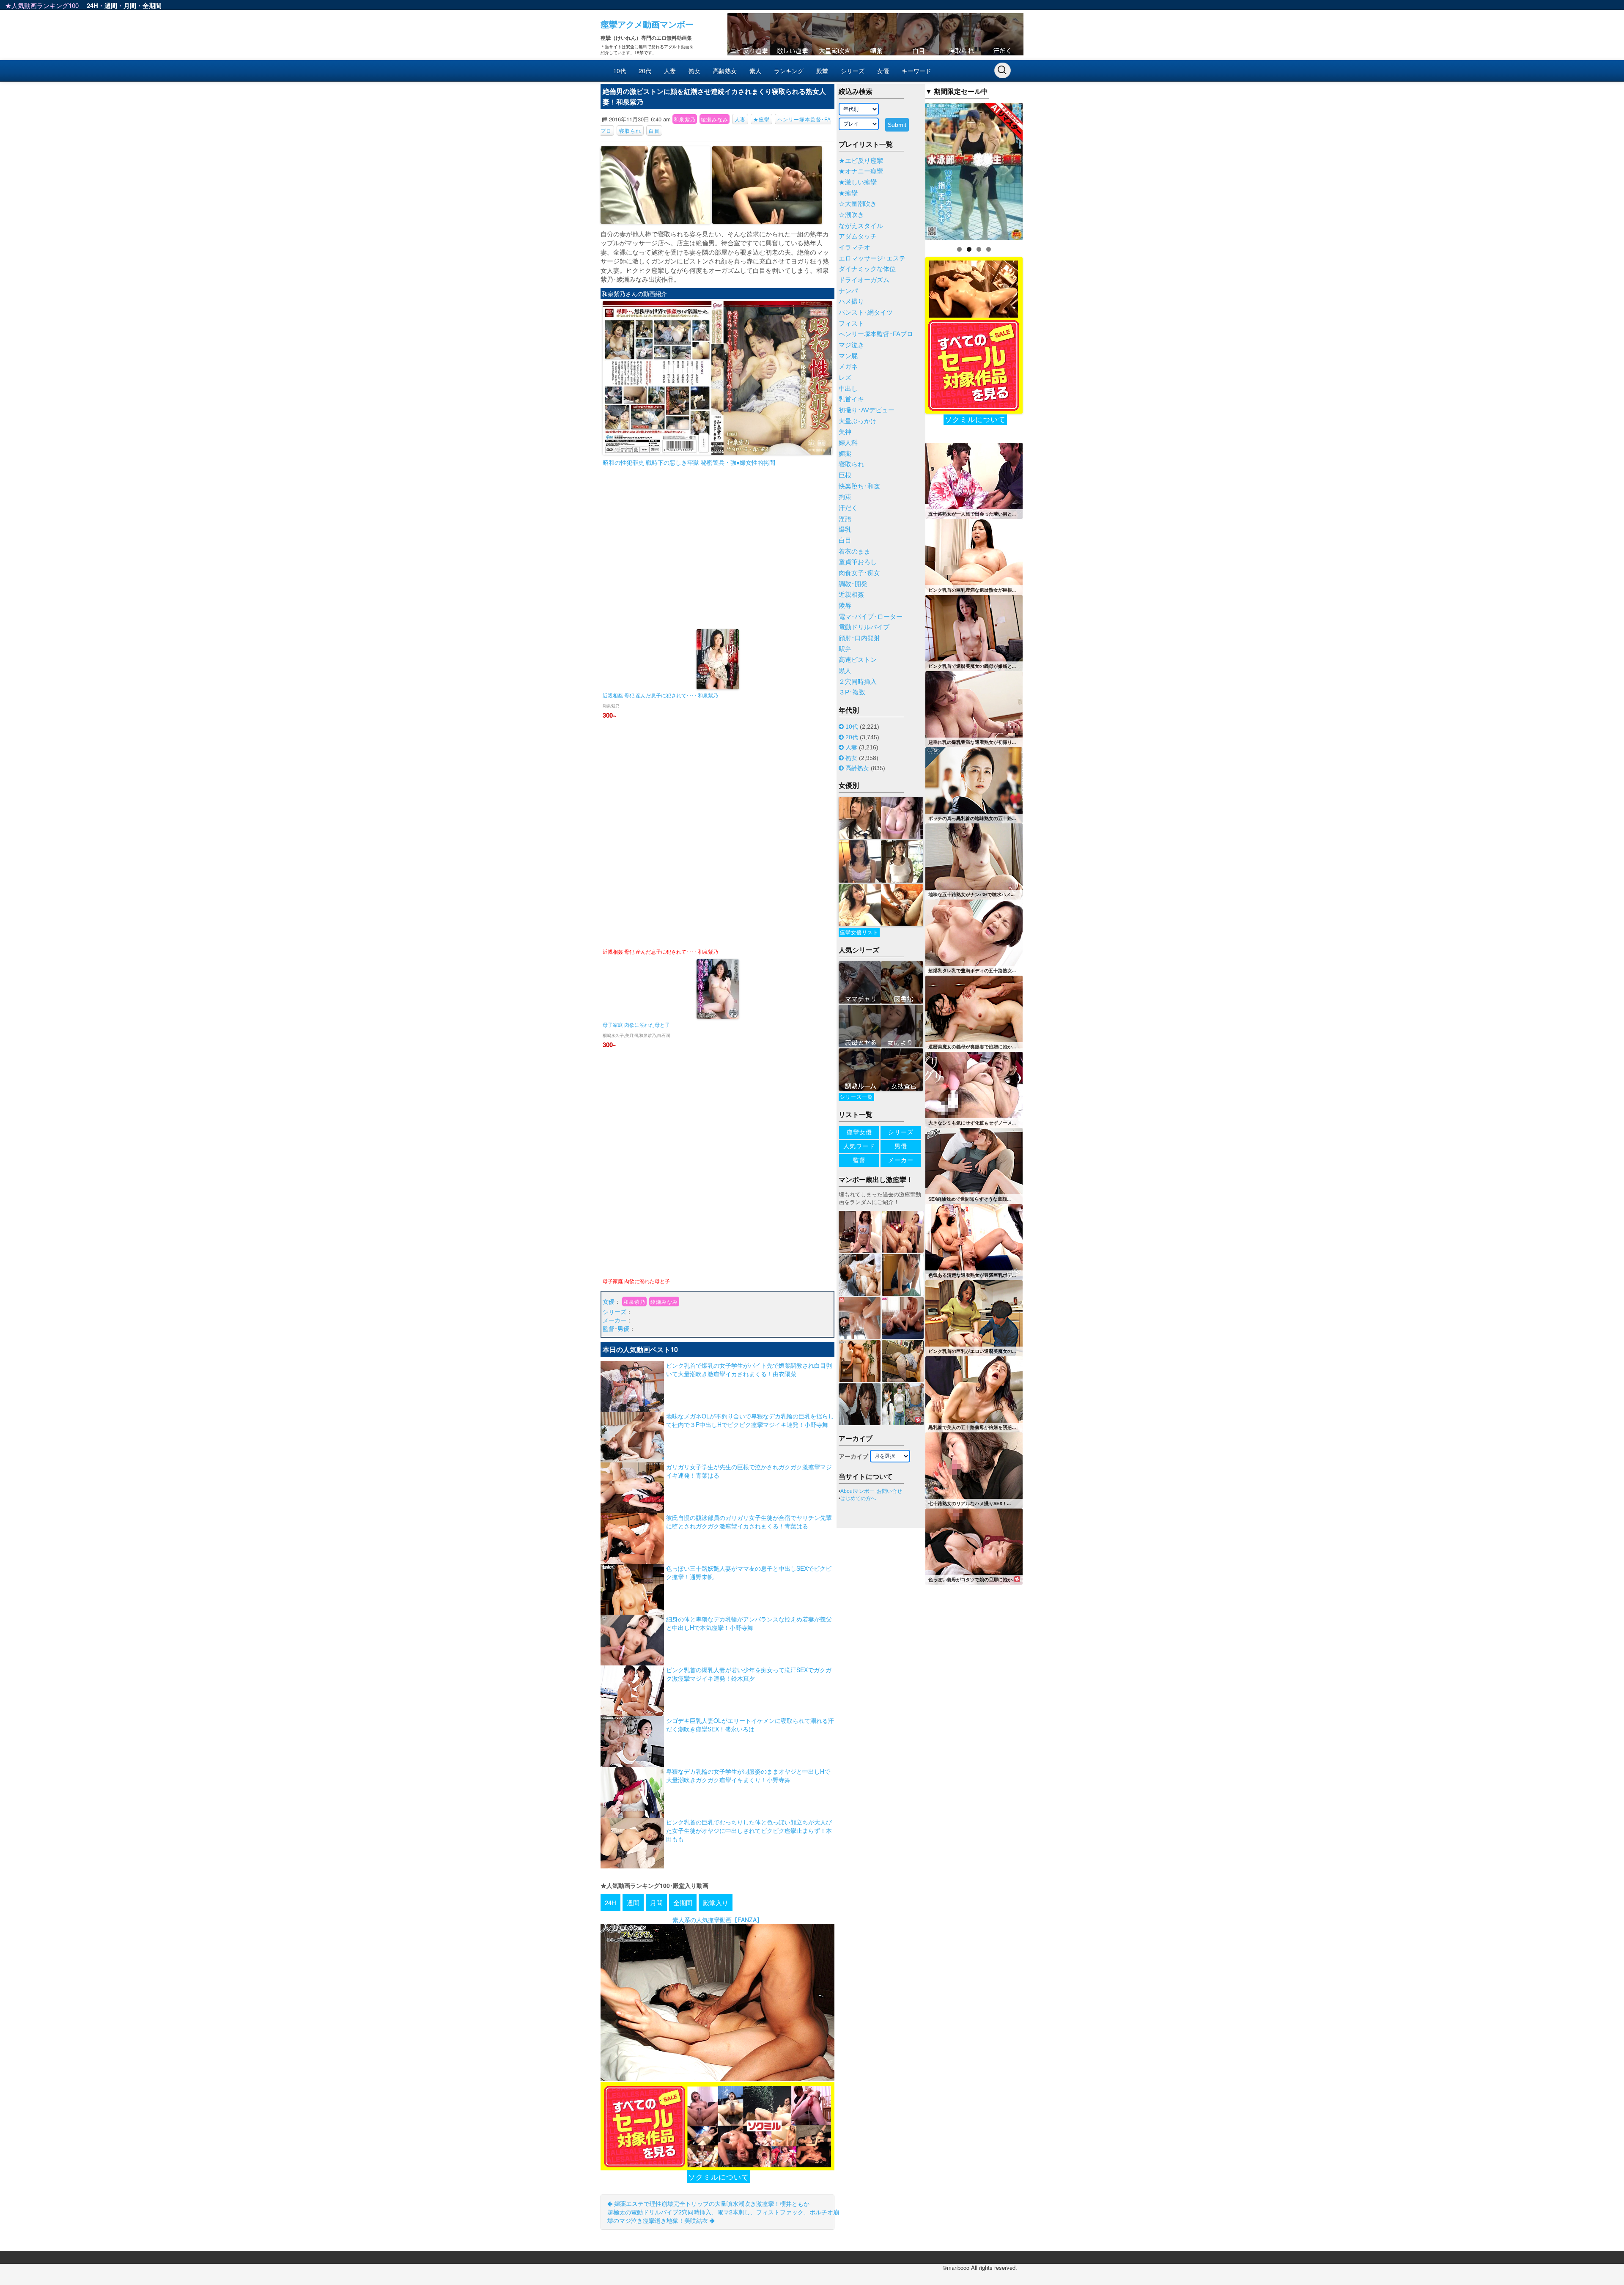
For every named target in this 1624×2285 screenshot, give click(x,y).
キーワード (916, 71)
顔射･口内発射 (859, 638)
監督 (609, 1328)
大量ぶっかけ (858, 421)
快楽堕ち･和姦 (859, 486)
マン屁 (848, 356)
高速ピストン (858, 660)
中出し (848, 389)
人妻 (670, 71)
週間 (111, 5)
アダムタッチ (858, 236)
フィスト (851, 324)
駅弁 (845, 649)
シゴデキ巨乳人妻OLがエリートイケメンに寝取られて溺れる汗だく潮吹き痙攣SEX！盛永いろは (750, 1725)
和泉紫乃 (685, 119)
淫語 (845, 519)
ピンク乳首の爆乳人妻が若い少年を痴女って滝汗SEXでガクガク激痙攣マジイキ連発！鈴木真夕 (749, 1674)
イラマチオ (855, 247)
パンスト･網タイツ (866, 313)
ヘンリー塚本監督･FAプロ (876, 334)
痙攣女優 (859, 1132)
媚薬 (845, 454)
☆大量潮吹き (858, 204)
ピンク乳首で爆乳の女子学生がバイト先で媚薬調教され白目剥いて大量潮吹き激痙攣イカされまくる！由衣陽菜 (749, 1369)
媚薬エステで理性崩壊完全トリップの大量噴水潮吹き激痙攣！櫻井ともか (711, 2203)
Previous (911, 169)
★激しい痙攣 (858, 182)
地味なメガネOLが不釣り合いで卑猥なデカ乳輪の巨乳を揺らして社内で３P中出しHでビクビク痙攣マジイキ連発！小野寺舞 (750, 1420)
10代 (620, 71)
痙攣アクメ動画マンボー (647, 24)
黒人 (845, 671)
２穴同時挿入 (858, 682)
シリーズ (853, 71)
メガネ (848, 367)
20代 (645, 71)
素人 (755, 71)
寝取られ (630, 130)
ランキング (789, 71)
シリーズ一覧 (856, 1097)
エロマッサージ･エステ (872, 258)
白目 (654, 130)
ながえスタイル (861, 226)
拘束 (845, 497)
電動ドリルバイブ (864, 627)
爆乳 (845, 529)
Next (1037, 169)
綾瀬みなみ (715, 119)
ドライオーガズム (864, 280)
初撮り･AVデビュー (867, 410)
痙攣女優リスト (859, 933)
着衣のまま (855, 551)
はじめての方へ (858, 1498)
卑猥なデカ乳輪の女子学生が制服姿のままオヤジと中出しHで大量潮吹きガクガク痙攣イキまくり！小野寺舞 (748, 1775)
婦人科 (848, 443)
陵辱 (845, 606)
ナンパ (848, 291)
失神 (845, 432)
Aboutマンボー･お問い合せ (871, 1491)
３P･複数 (852, 692)
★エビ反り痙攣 (861, 161)
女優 (883, 71)
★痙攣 (761, 119)
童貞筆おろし (858, 562)
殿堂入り (716, 1902)
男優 (623, 1328)
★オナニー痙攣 (861, 171)
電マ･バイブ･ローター (871, 617)
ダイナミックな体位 (867, 269)
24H (92, 5)
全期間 (152, 5)
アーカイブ (853, 1457)
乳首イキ (851, 399)
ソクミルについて (719, 2177)
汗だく (848, 508)
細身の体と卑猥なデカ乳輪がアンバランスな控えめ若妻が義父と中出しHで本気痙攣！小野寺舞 (749, 1623)
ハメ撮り (851, 302)
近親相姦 (851, 595)
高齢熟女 (725, 71)
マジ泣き (851, 345)
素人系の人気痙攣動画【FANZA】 (717, 1920)
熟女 (694, 71)
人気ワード (859, 1146)
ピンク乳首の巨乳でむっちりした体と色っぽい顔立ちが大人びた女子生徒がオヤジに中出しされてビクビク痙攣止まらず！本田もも (749, 1830)
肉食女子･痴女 (859, 573)
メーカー (614, 1320)
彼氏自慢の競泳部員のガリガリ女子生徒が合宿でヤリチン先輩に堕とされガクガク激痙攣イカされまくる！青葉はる (749, 1522)
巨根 (845, 475)
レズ (845, 378)
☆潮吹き (851, 215)
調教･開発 (853, 584)
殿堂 (822, 71)
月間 (130, 5)
